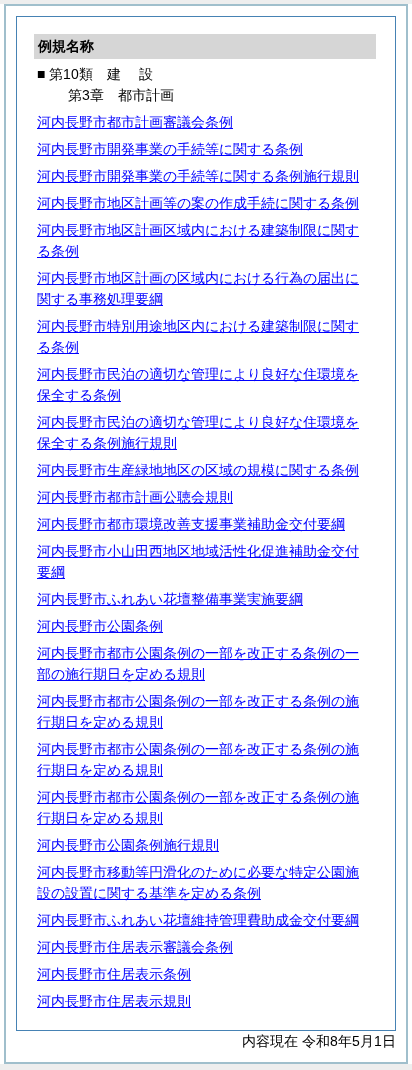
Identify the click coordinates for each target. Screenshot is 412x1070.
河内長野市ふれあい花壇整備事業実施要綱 (170, 599)
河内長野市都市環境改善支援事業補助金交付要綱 (191, 524)
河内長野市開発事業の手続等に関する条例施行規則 (198, 176)
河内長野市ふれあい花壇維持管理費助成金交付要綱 (198, 920)
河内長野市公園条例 (100, 626)
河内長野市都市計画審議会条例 (135, 122)
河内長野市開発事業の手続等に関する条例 (170, 149)
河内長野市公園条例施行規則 (128, 845)
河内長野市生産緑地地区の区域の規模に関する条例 (198, 470)
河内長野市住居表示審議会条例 (135, 947)
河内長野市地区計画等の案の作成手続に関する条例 (198, 203)
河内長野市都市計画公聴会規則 (135, 497)
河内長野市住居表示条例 (114, 974)
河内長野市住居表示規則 (114, 1001)
